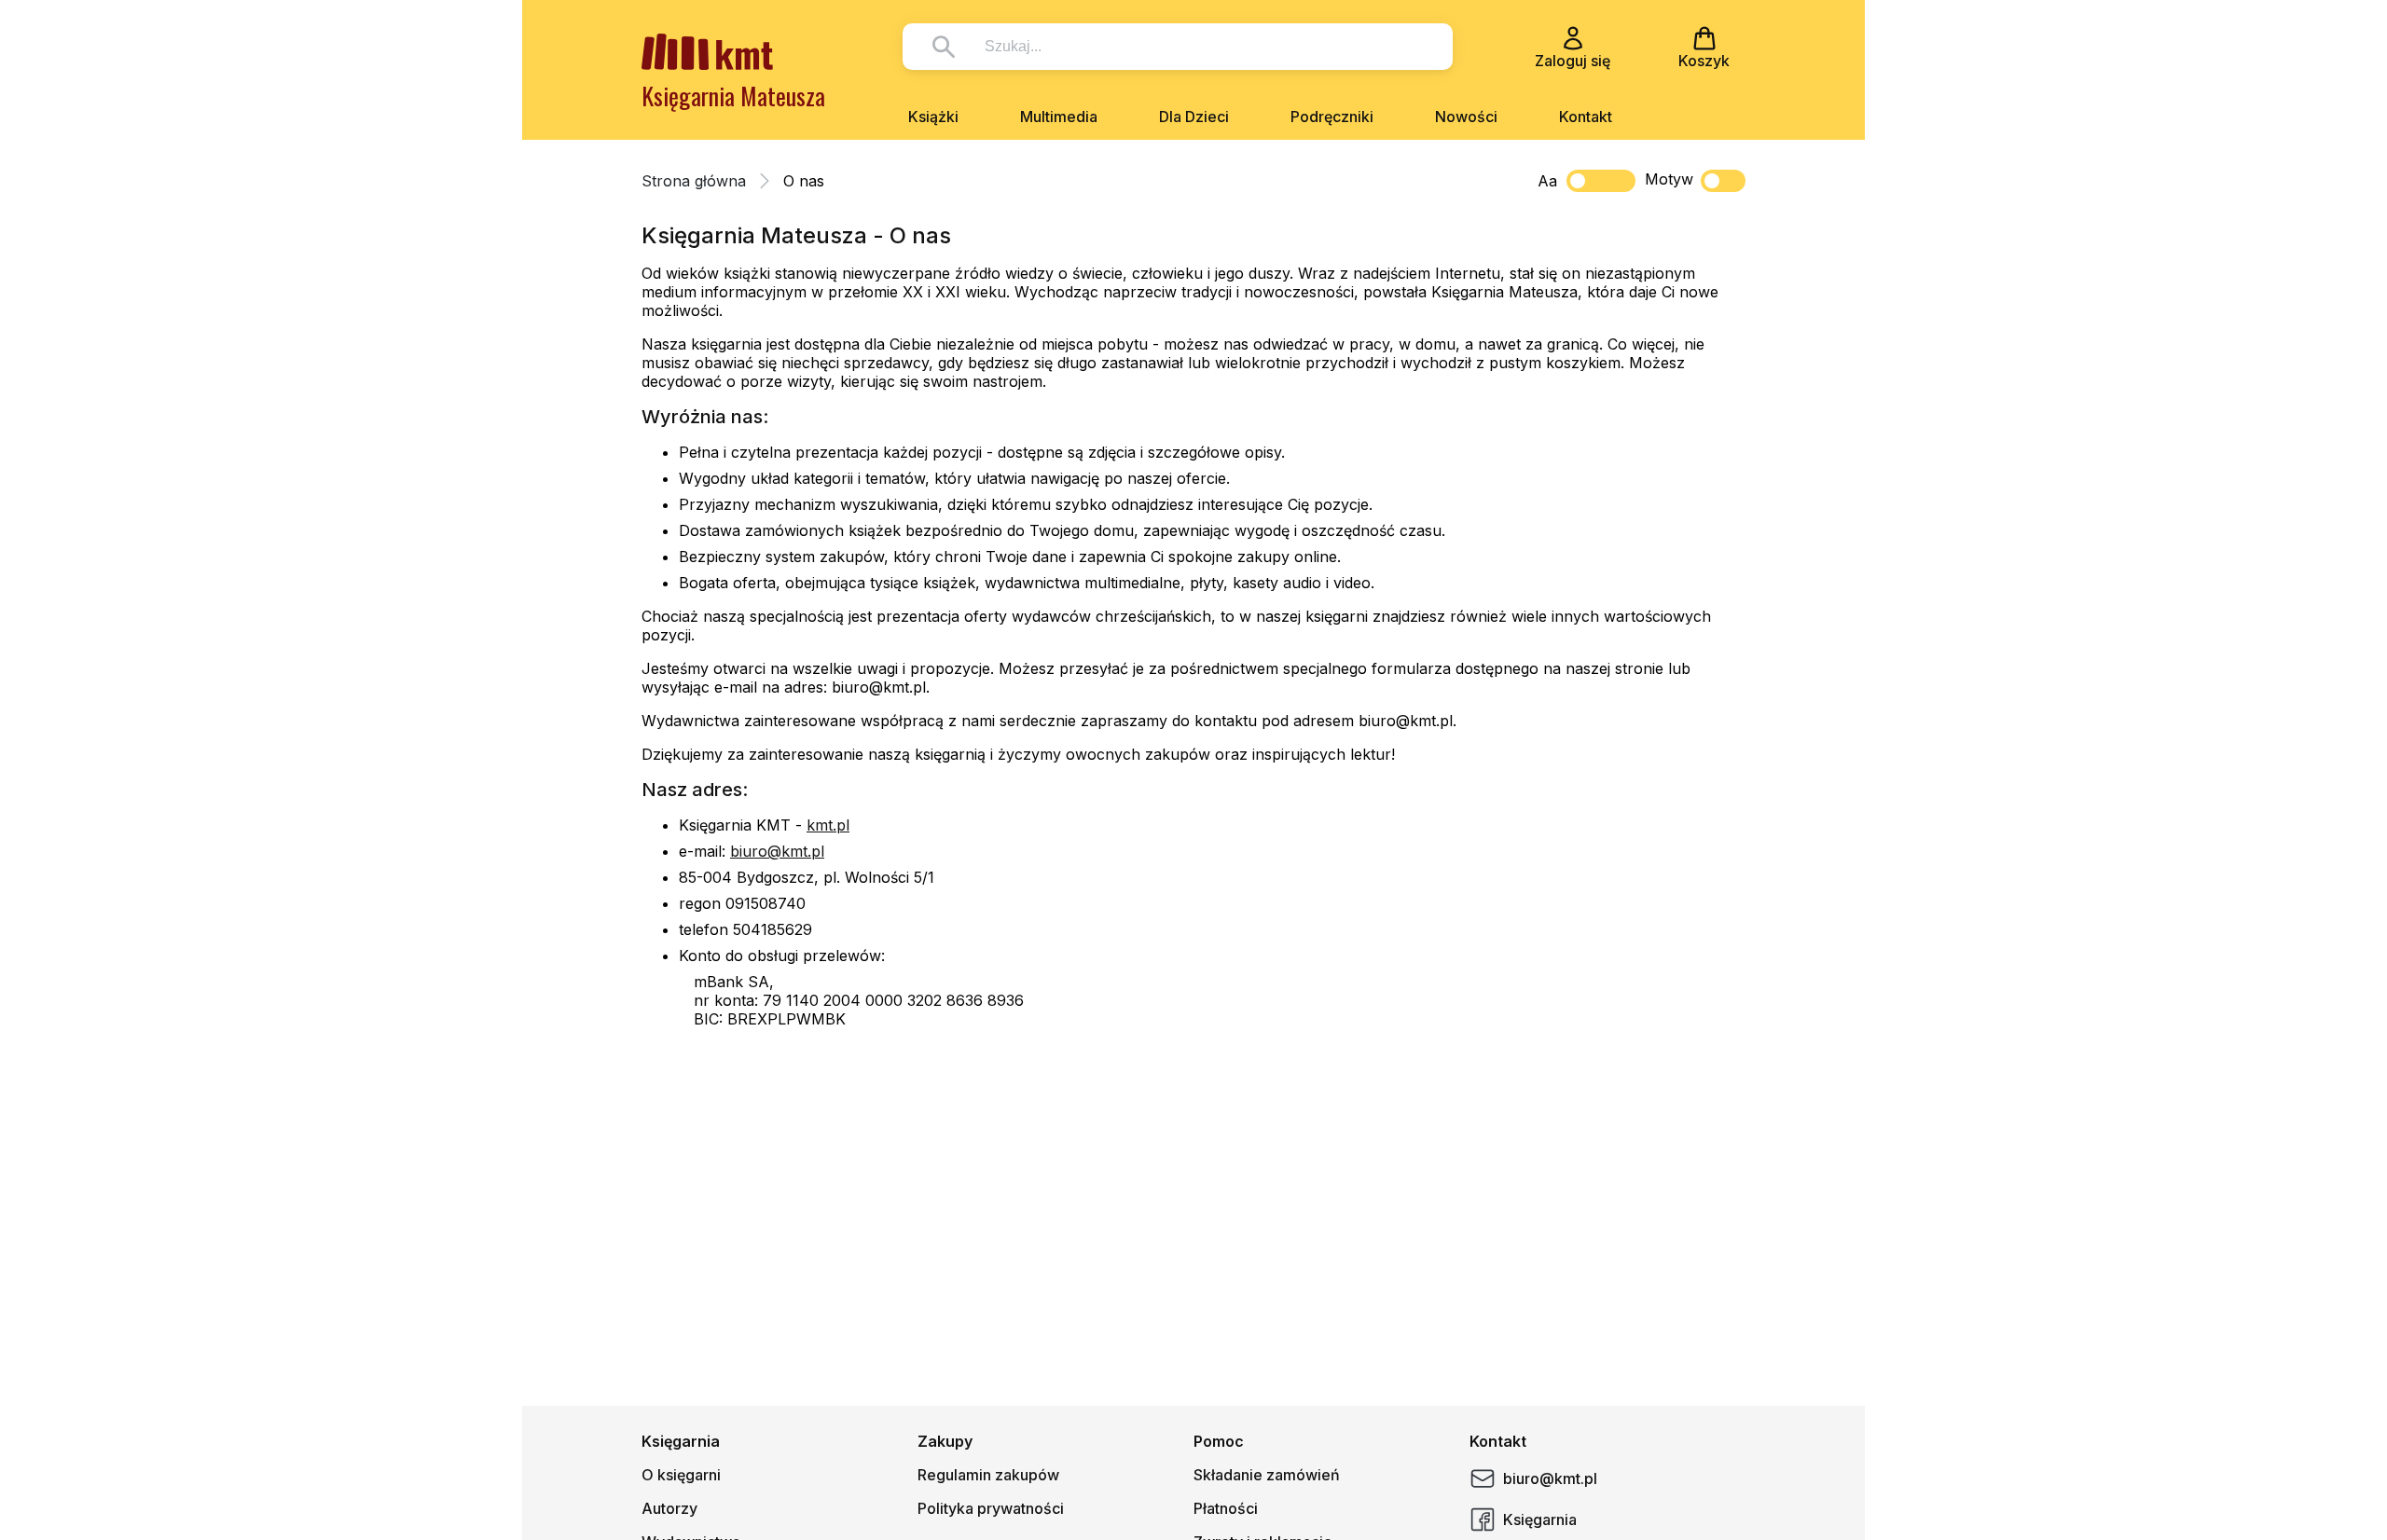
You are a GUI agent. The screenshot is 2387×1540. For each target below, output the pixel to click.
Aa (1547, 181)
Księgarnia (1540, 1519)
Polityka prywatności (991, 1508)
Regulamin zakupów (988, 1475)
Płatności (1226, 1508)
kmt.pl (828, 825)
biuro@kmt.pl (777, 851)
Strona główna (694, 181)
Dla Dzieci (1194, 117)
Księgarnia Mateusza (733, 96)
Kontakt (1586, 117)
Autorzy (669, 1508)
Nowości (1466, 117)
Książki (933, 117)
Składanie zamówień (1267, 1475)
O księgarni (681, 1475)
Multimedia (1059, 117)
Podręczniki (1332, 117)
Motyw (1669, 179)
